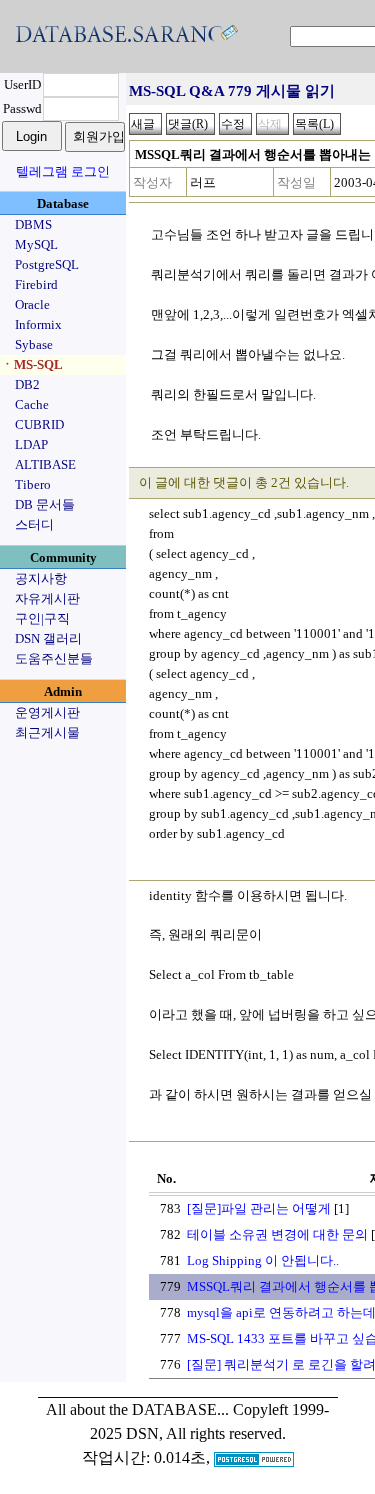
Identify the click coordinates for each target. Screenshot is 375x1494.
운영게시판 (47, 712)
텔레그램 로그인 (63, 171)
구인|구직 (42, 618)
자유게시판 (47, 598)
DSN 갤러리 (48, 638)
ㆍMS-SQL (32, 364)
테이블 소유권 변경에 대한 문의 (277, 1234)
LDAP (31, 444)
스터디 (34, 524)
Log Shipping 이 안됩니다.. (263, 1260)
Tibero (33, 484)
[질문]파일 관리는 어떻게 (259, 1208)
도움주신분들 (54, 658)
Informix (38, 324)
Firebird (36, 284)
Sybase (34, 344)
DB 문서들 (45, 504)
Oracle (32, 304)
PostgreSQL (47, 264)
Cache (32, 404)
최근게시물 (47, 732)
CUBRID (39, 424)
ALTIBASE (45, 464)
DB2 (27, 384)
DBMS (33, 224)
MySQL (36, 244)
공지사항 (41, 578)
